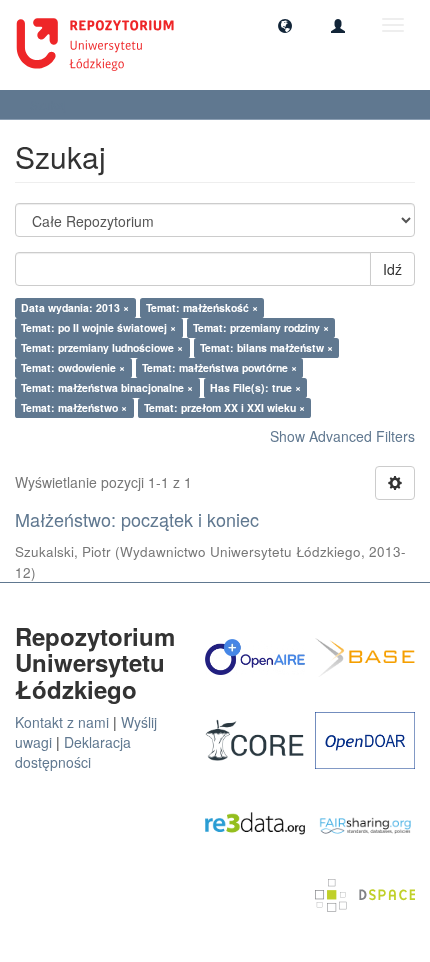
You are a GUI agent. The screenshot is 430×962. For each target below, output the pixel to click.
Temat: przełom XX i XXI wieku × (224, 407)
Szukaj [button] (50, 104)
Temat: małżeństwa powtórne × (219, 367)
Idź (392, 269)
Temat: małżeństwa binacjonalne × (107, 387)
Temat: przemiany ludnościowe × (102, 347)
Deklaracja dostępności (73, 752)
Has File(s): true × (255, 387)
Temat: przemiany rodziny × (261, 327)
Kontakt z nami (62, 722)
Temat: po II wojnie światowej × (98, 327)
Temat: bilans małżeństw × (266, 347)
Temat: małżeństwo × (74, 407)
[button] (285, 25)
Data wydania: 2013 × (75, 307)
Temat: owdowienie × (73, 367)
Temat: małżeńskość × (202, 307)
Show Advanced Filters (342, 436)
